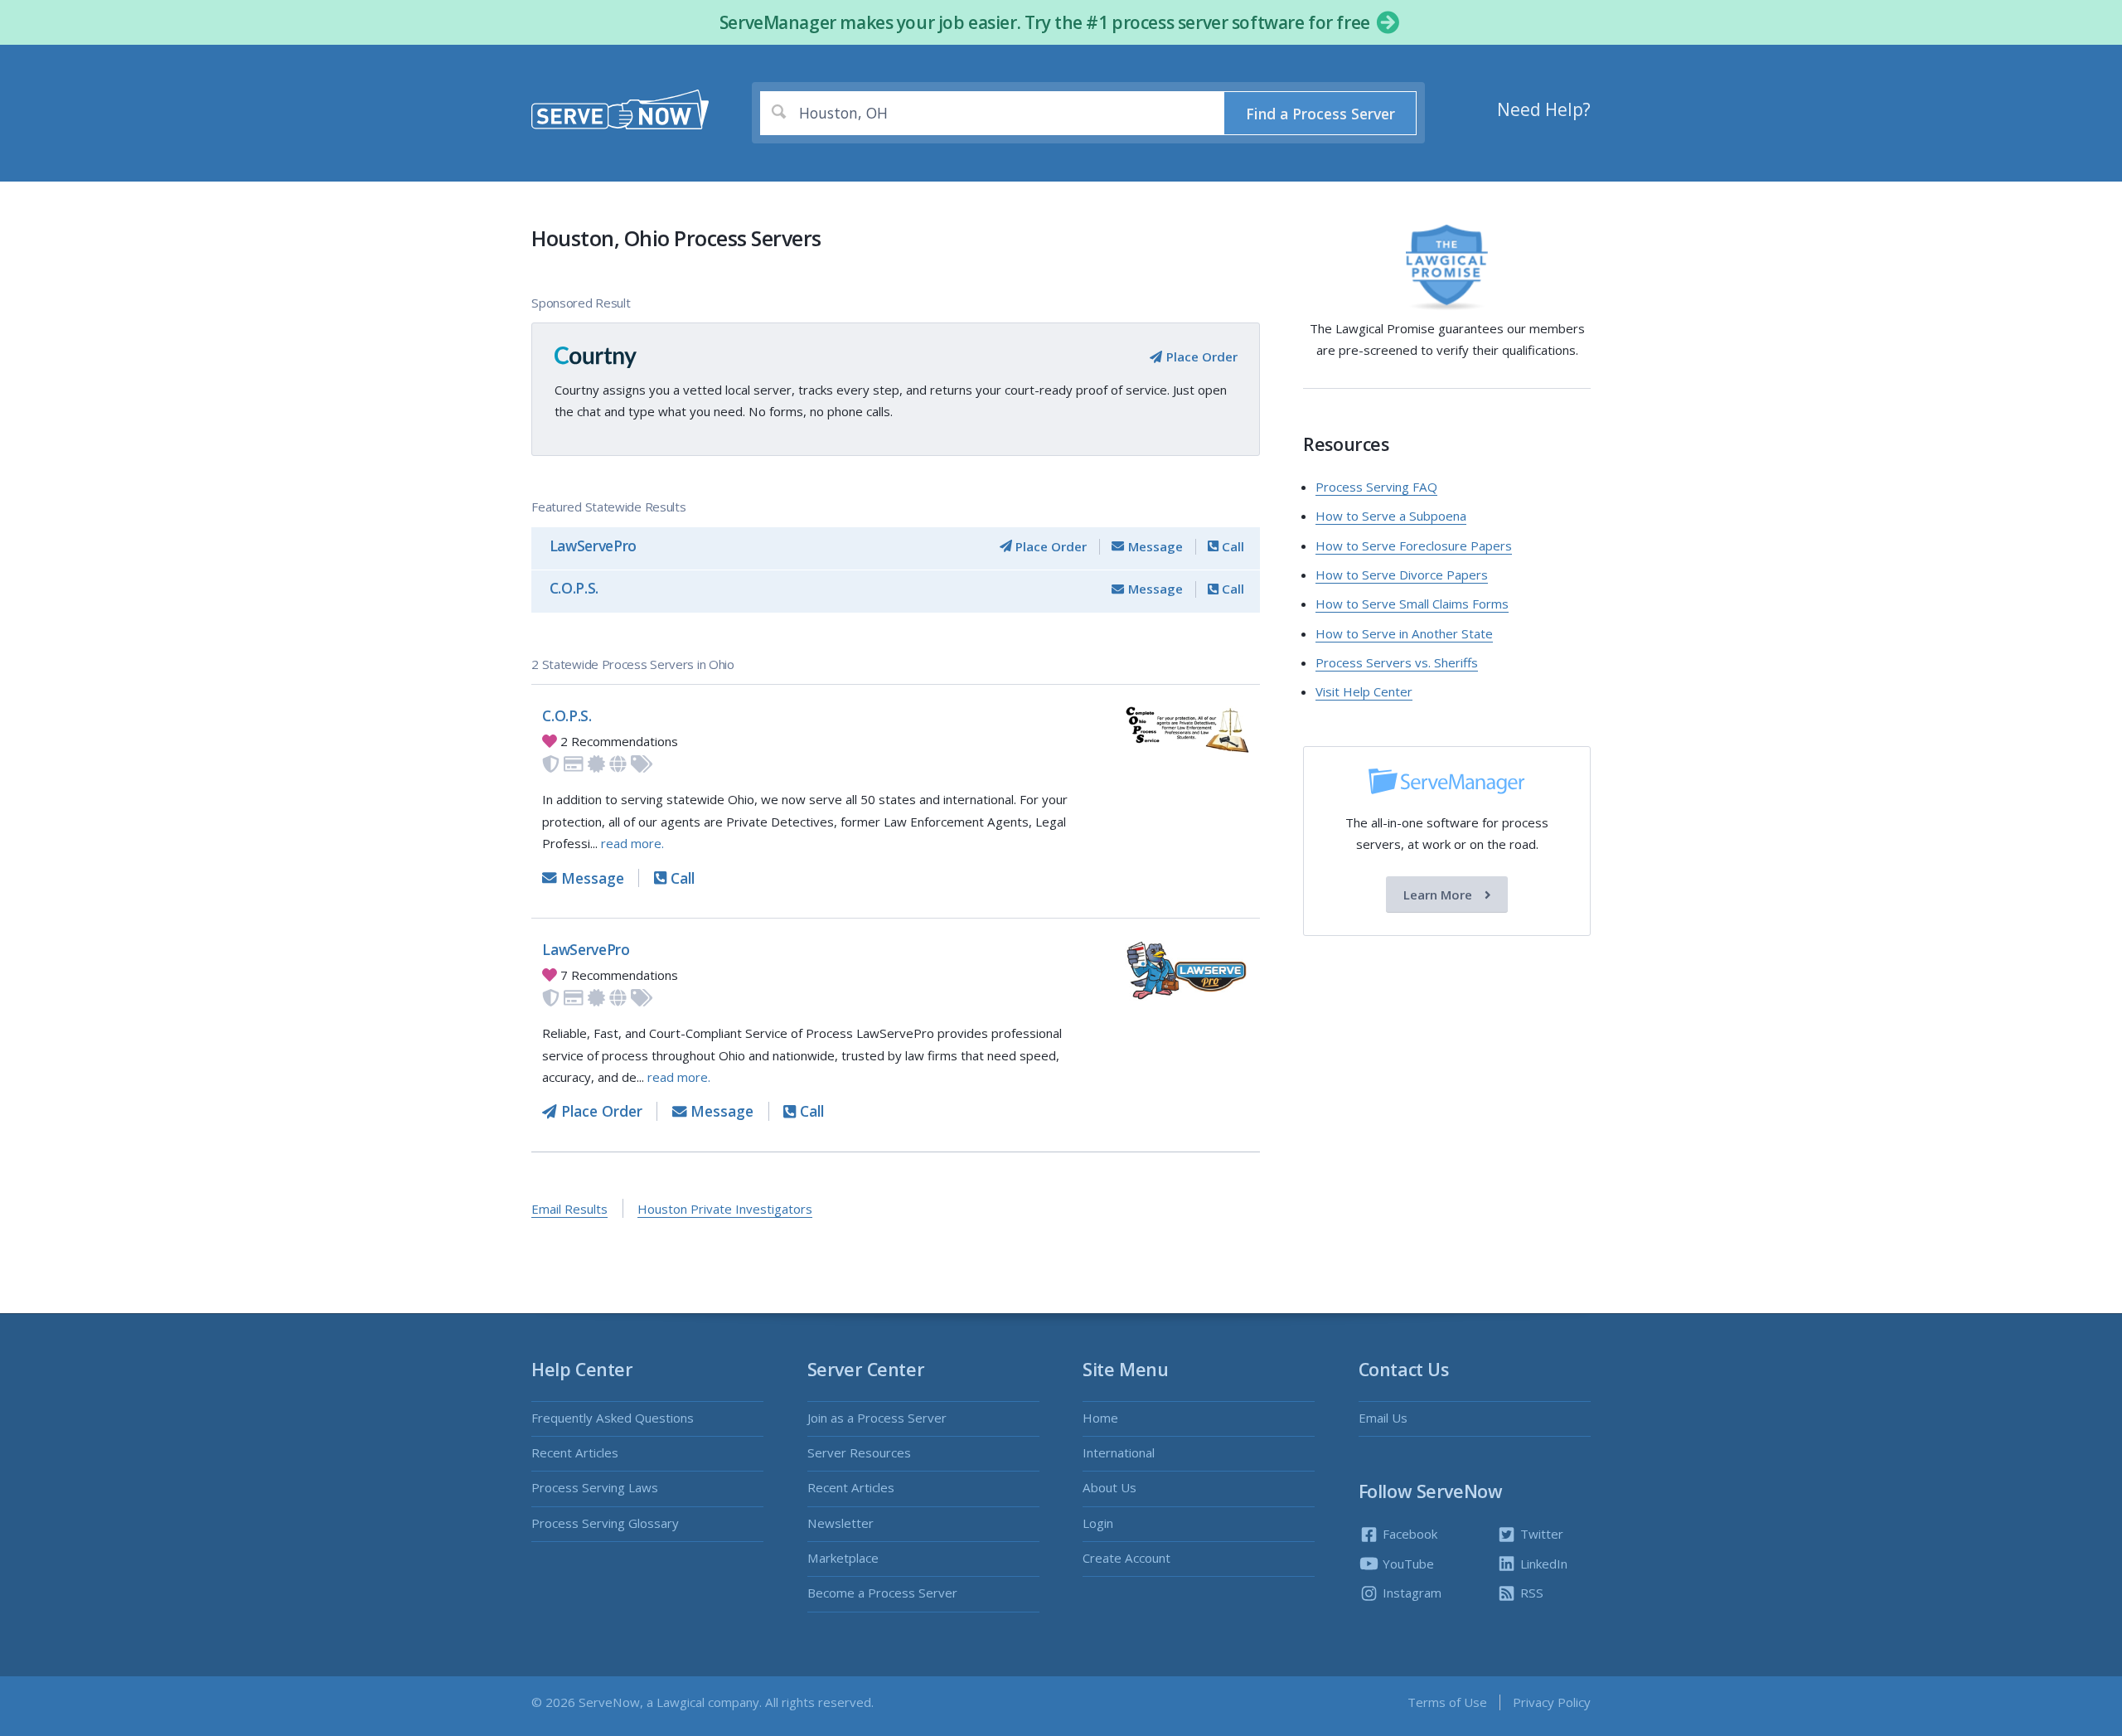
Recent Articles (575, 1452)
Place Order (1200, 356)
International (1119, 1452)
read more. (632, 843)
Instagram (1410, 1593)
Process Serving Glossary (605, 1523)
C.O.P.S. (574, 588)
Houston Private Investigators (725, 1209)
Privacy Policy (1552, 1702)
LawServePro (593, 546)
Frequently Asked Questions (613, 1418)
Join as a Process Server (877, 1418)
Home (1100, 1418)
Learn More (1439, 895)
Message (1153, 546)
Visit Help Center (1364, 691)
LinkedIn (1542, 1564)
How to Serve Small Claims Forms (1412, 604)
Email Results (569, 1209)
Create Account (1126, 1558)
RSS (1530, 1593)
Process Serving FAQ (1376, 487)
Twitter (1540, 1534)
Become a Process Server (882, 1593)
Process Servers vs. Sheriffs (1397, 662)
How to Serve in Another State (1404, 633)
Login (1098, 1523)
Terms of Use (1447, 1702)
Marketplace (843, 1558)
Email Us (1383, 1418)
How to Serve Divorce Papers (1402, 575)
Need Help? (1544, 109)
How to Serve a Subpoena (1391, 516)
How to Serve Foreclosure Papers (1414, 546)
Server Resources (859, 1452)
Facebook (1408, 1534)
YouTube (1407, 1564)
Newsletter (841, 1523)
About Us (1109, 1487)
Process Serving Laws (595, 1487)
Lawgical (681, 1702)
